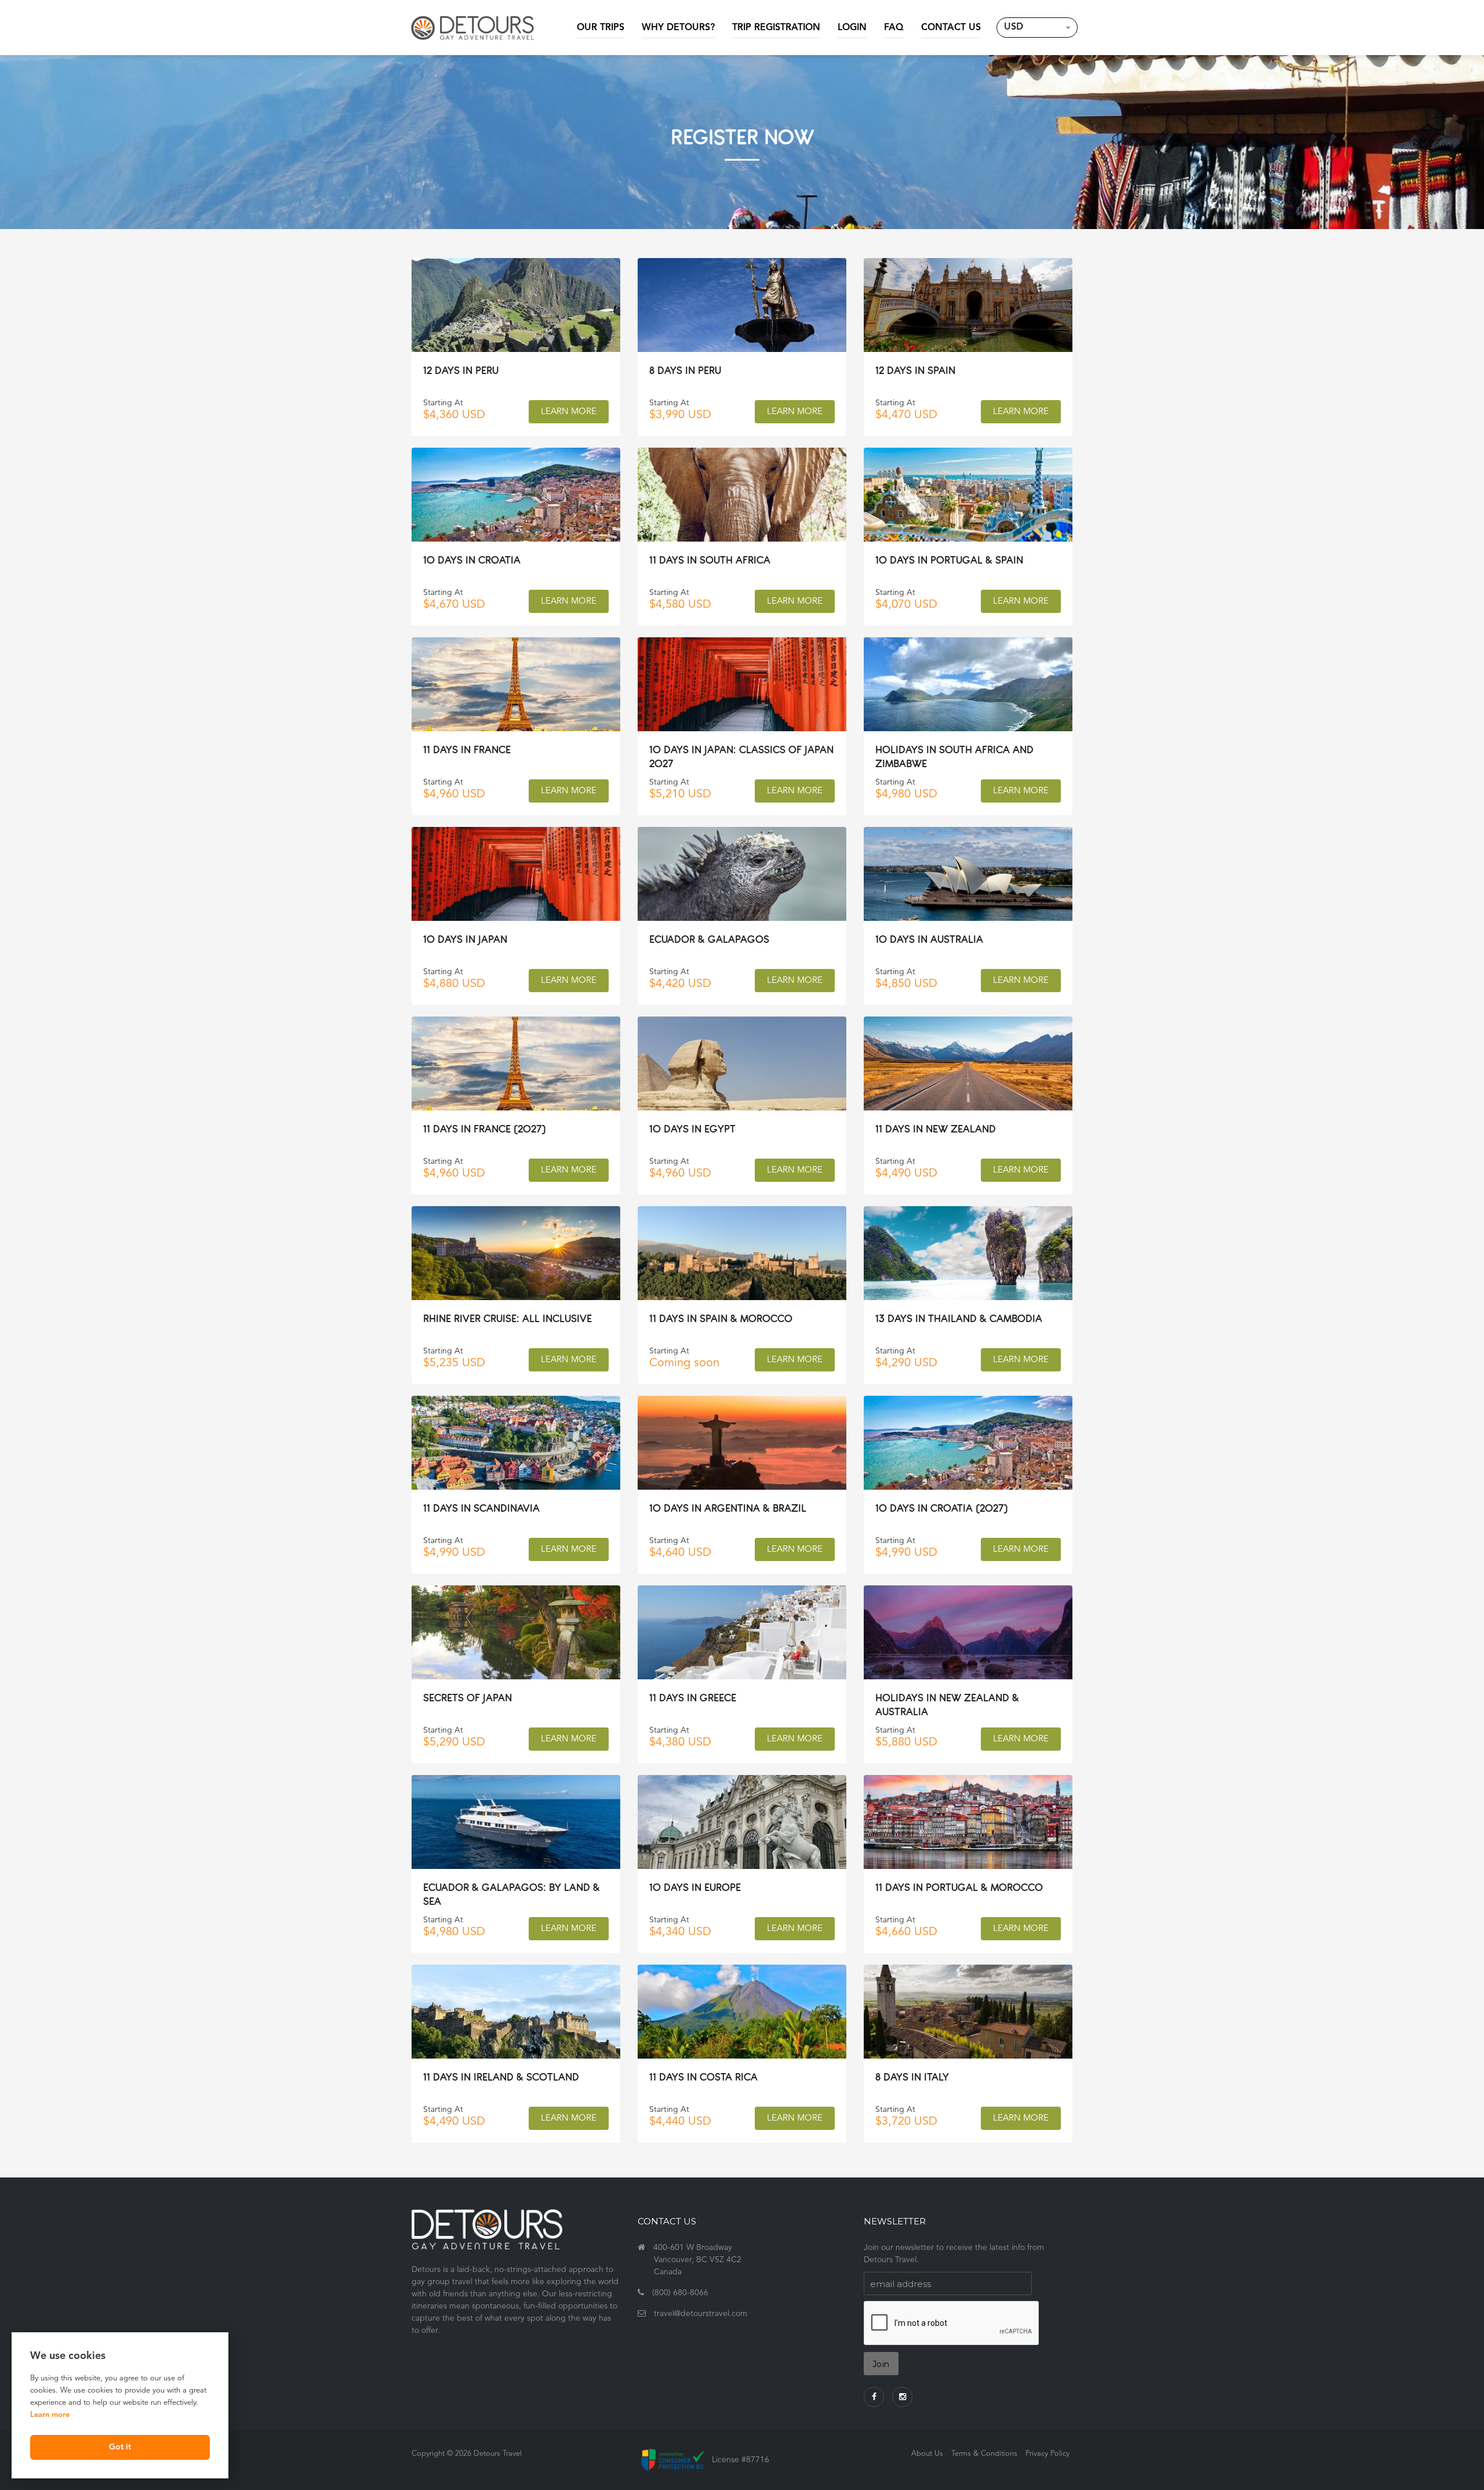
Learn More (569, 412)
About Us (927, 2454)
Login (852, 28)
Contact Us (951, 28)
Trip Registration (776, 28)
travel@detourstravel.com (701, 2314)
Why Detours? (678, 28)
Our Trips (601, 28)
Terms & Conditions (984, 2454)
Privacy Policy (1047, 2454)
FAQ (894, 28)
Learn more (50, 2415)
